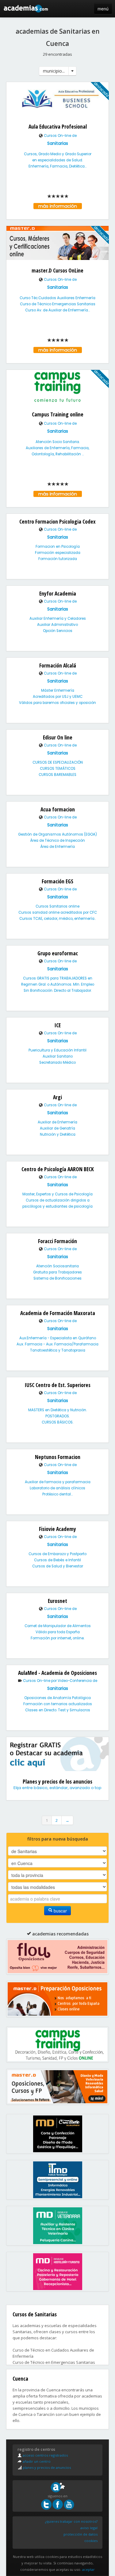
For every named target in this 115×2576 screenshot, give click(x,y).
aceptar (88, 2569)
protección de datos (80, 2534)
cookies (91, 2541)
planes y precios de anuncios (46, 2467)
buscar (60, 1911)
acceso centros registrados (45, 2455)
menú (103, 9)
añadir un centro (36, 2461)
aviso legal (89, 2528)
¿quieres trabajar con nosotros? (71, 2521)
